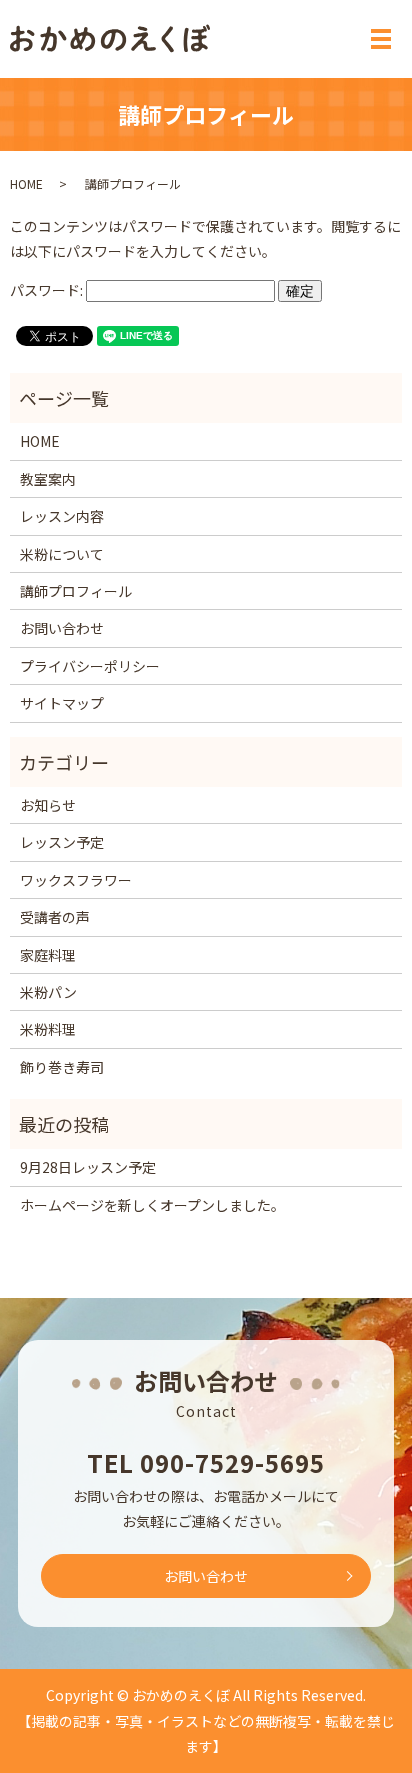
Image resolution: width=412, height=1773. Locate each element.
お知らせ (48, 805)
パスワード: (48, 290)
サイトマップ (62, 703)
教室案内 (48, 479)
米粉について (62, 554)
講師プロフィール (76, 591)
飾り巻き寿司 (62, 1067)
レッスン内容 (62, 516)
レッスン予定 (62, 842)
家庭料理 (48, 955)
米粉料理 (48, 1029)
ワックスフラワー (76, 880)
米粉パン (48, 992)
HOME (26, 183)
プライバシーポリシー (90, 666)
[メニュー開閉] (381, 39)
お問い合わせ (62, 628)
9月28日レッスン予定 (88, 1167)
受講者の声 (55, 917)
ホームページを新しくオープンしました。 (152, 1205)
